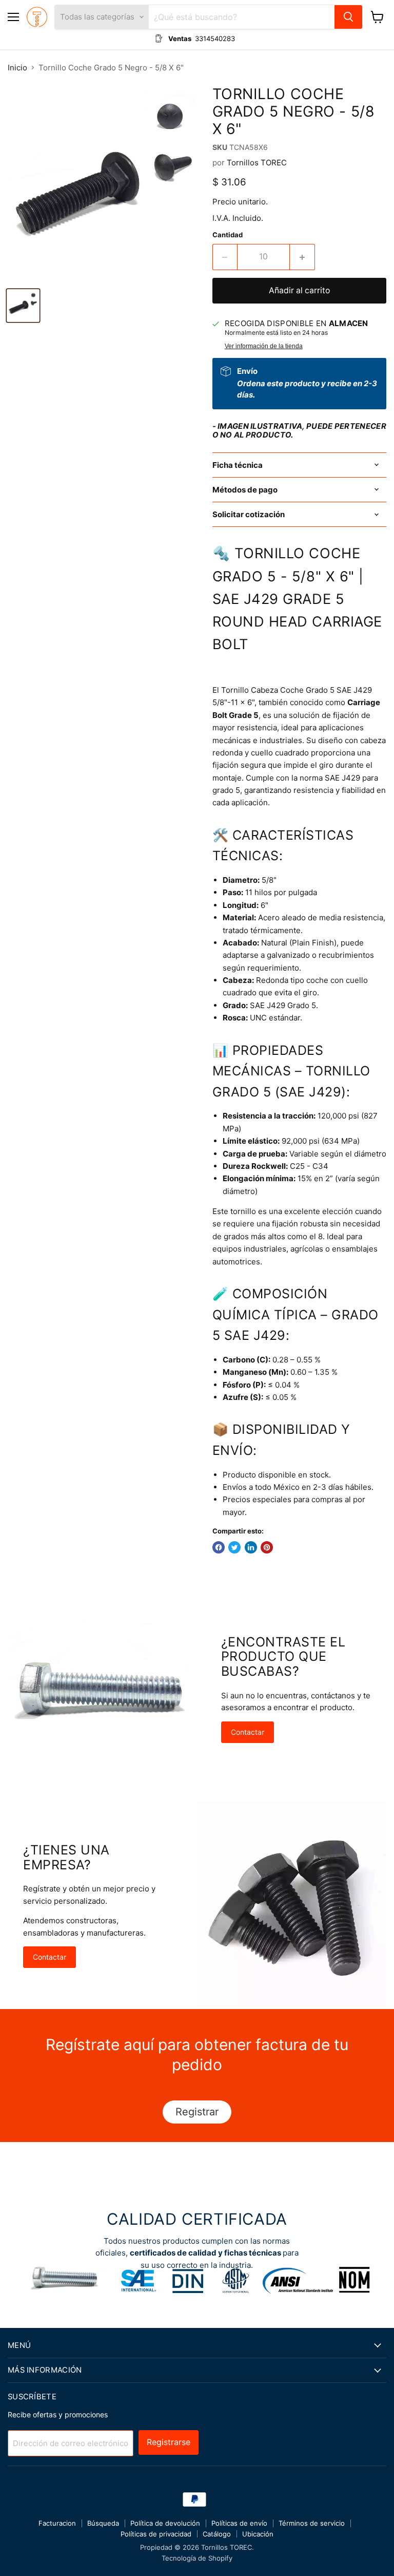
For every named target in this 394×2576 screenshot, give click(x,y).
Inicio (17, 68)
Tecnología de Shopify (197, 2558)
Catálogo (217, 2534)
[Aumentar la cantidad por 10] (302, 257)
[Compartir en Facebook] (219, 1547)
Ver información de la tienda (264, 346)
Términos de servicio (312, 2523)
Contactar (248, 1732)
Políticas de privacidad (156, 2534)
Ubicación (258, 2534)
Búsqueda (103, 2523)
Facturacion (57, 2523)
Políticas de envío (239, 2523)
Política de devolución (165, 2523)
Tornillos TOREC (257, 163)
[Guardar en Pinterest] (267, 1547)
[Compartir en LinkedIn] (251, 1547)
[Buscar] (348, 17)
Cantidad (228, 235)
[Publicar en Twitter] (234, 1547)
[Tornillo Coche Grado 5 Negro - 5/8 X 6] (23, 306)
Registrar (197, 2112)
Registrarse (169, 2442)
